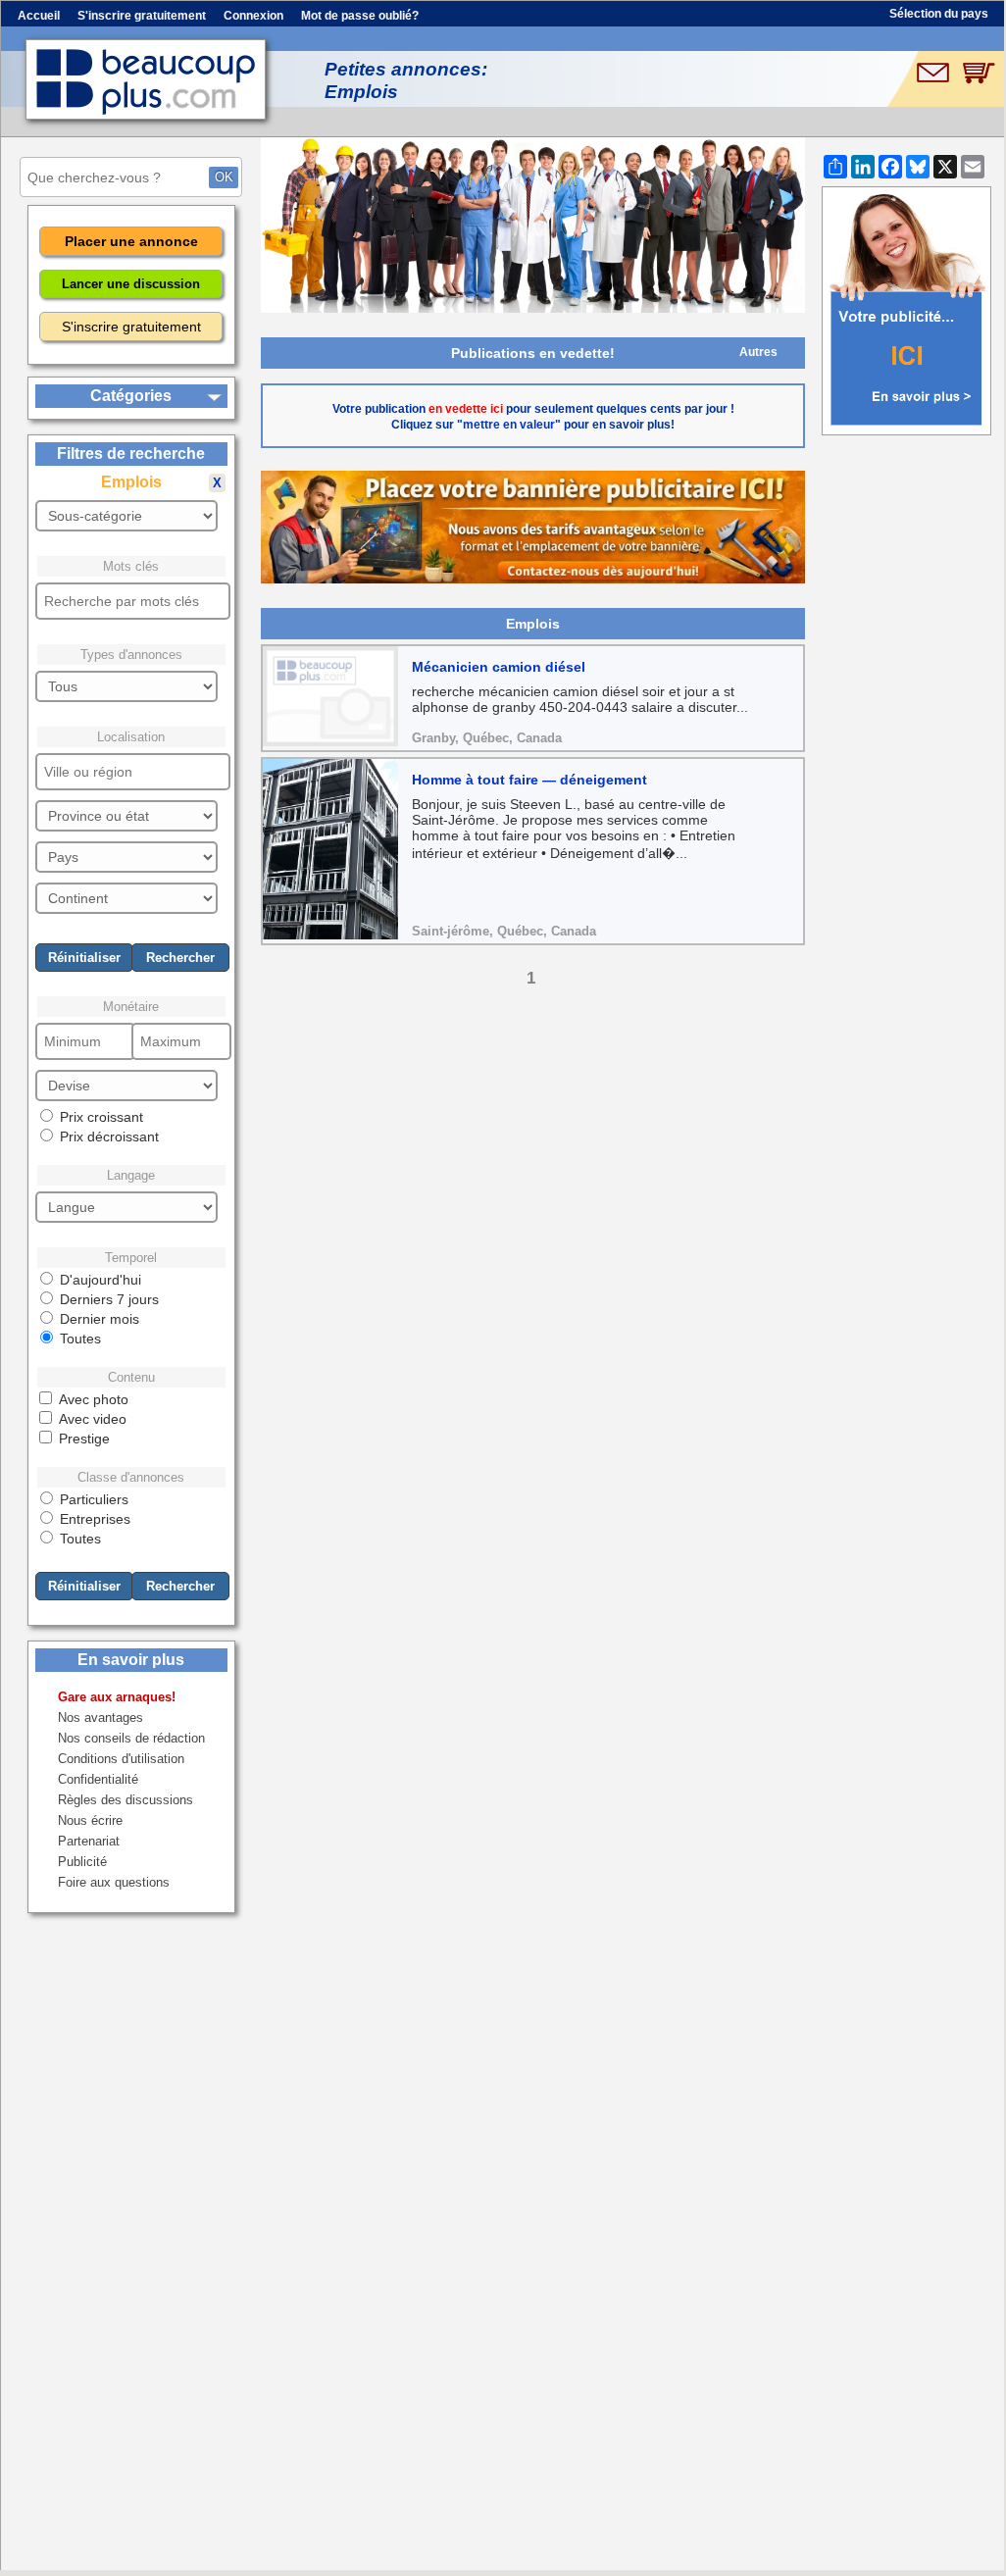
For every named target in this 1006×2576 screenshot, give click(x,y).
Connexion (253, 16)
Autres (758, 352)
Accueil (39, 16)
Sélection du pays (939, 14)
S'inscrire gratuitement (142, 16)
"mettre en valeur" (509, 425)
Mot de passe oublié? (360, 16)
